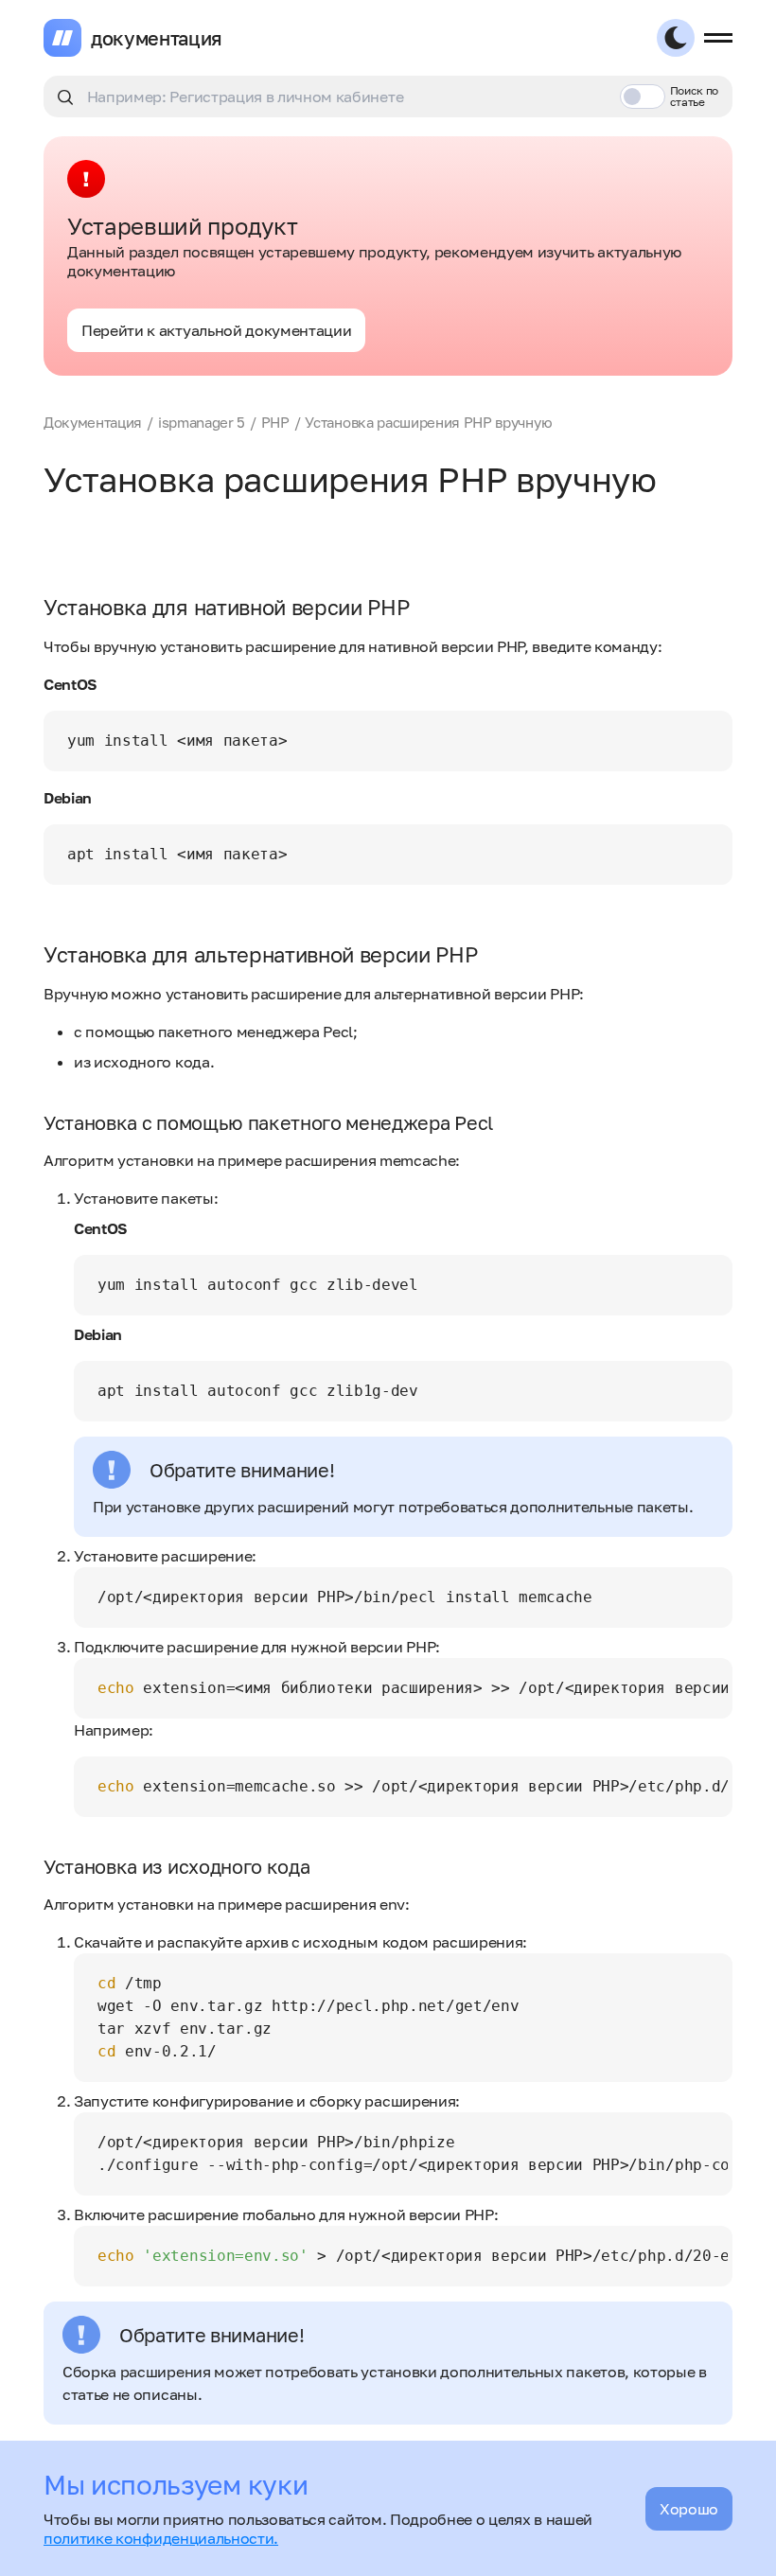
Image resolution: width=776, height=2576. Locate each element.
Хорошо (689, 2509)
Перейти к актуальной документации (216, 330)
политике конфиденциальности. (161, 2538)
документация (157, 38)
